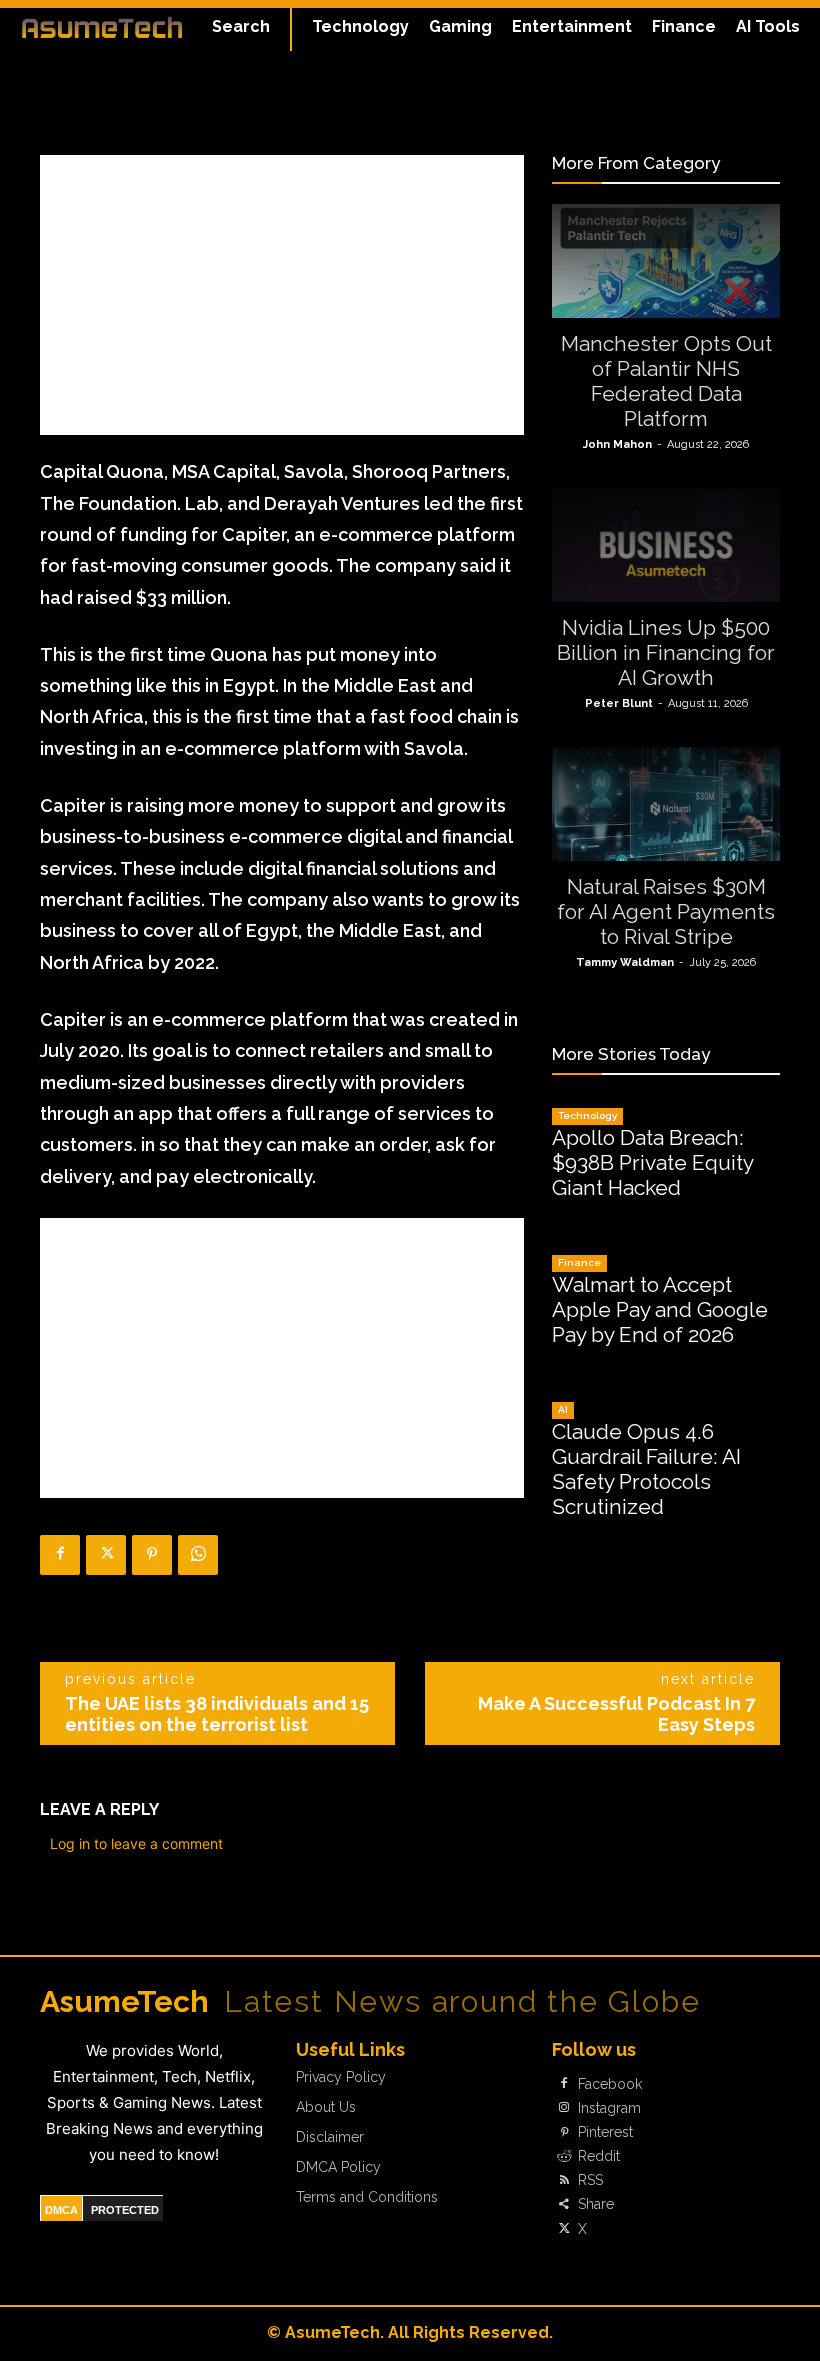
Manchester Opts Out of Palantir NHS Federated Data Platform (666, 381)
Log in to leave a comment (136, 1843)
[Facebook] (60, 1555)
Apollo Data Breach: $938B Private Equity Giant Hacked (653, 1162)
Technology (587, 1115)
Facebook (610, 2084)
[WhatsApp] (198, 1555)
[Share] (564, 2205)
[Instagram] (564, 2108)
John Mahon (617, 444)
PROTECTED (125, 2210)
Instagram (609, 2108)
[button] (241, 27)
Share (596, 2204)
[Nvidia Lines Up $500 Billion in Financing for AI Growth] (666, 545)
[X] (106, 1555)
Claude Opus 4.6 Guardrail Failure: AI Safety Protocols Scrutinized (646, 1469)
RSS (590, 2180)
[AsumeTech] (102, 27)
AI (563, 1409)
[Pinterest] (152, 1555)
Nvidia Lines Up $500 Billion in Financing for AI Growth (666, 652)
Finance (579, 1262)
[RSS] (564, 2181)
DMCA (61, 2210)
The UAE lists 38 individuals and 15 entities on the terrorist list (217, 1714)
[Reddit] (564, 2157)
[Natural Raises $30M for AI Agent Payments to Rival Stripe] (666, 804)
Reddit (599, 2156)
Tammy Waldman (625, 962)
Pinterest (605, 2132)
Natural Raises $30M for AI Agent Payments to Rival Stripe (666, 911)
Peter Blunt (619, 703)
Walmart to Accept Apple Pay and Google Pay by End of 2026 (660, 1309)
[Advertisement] (282, 295)
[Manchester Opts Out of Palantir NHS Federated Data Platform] (666, 261)
